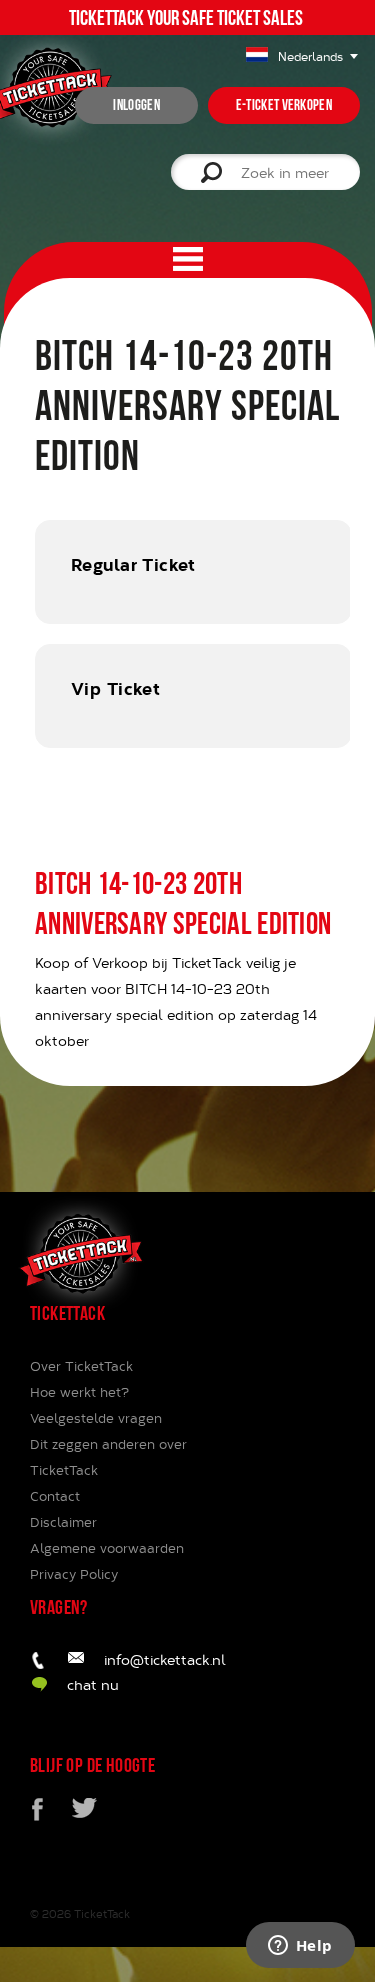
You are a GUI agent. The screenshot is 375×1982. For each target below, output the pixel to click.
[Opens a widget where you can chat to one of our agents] (300, 1947)
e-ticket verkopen (284, 105)
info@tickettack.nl (165, 1659)
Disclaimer (63, 1522)
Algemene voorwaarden (107, 1548)
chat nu (93, 1684)
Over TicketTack (81, 1366)
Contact (55, 1496)
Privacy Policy (74, 1574)
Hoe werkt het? (79, 1392)
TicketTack (102, 1913)
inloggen (136, 105)
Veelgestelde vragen (96, 1418)
